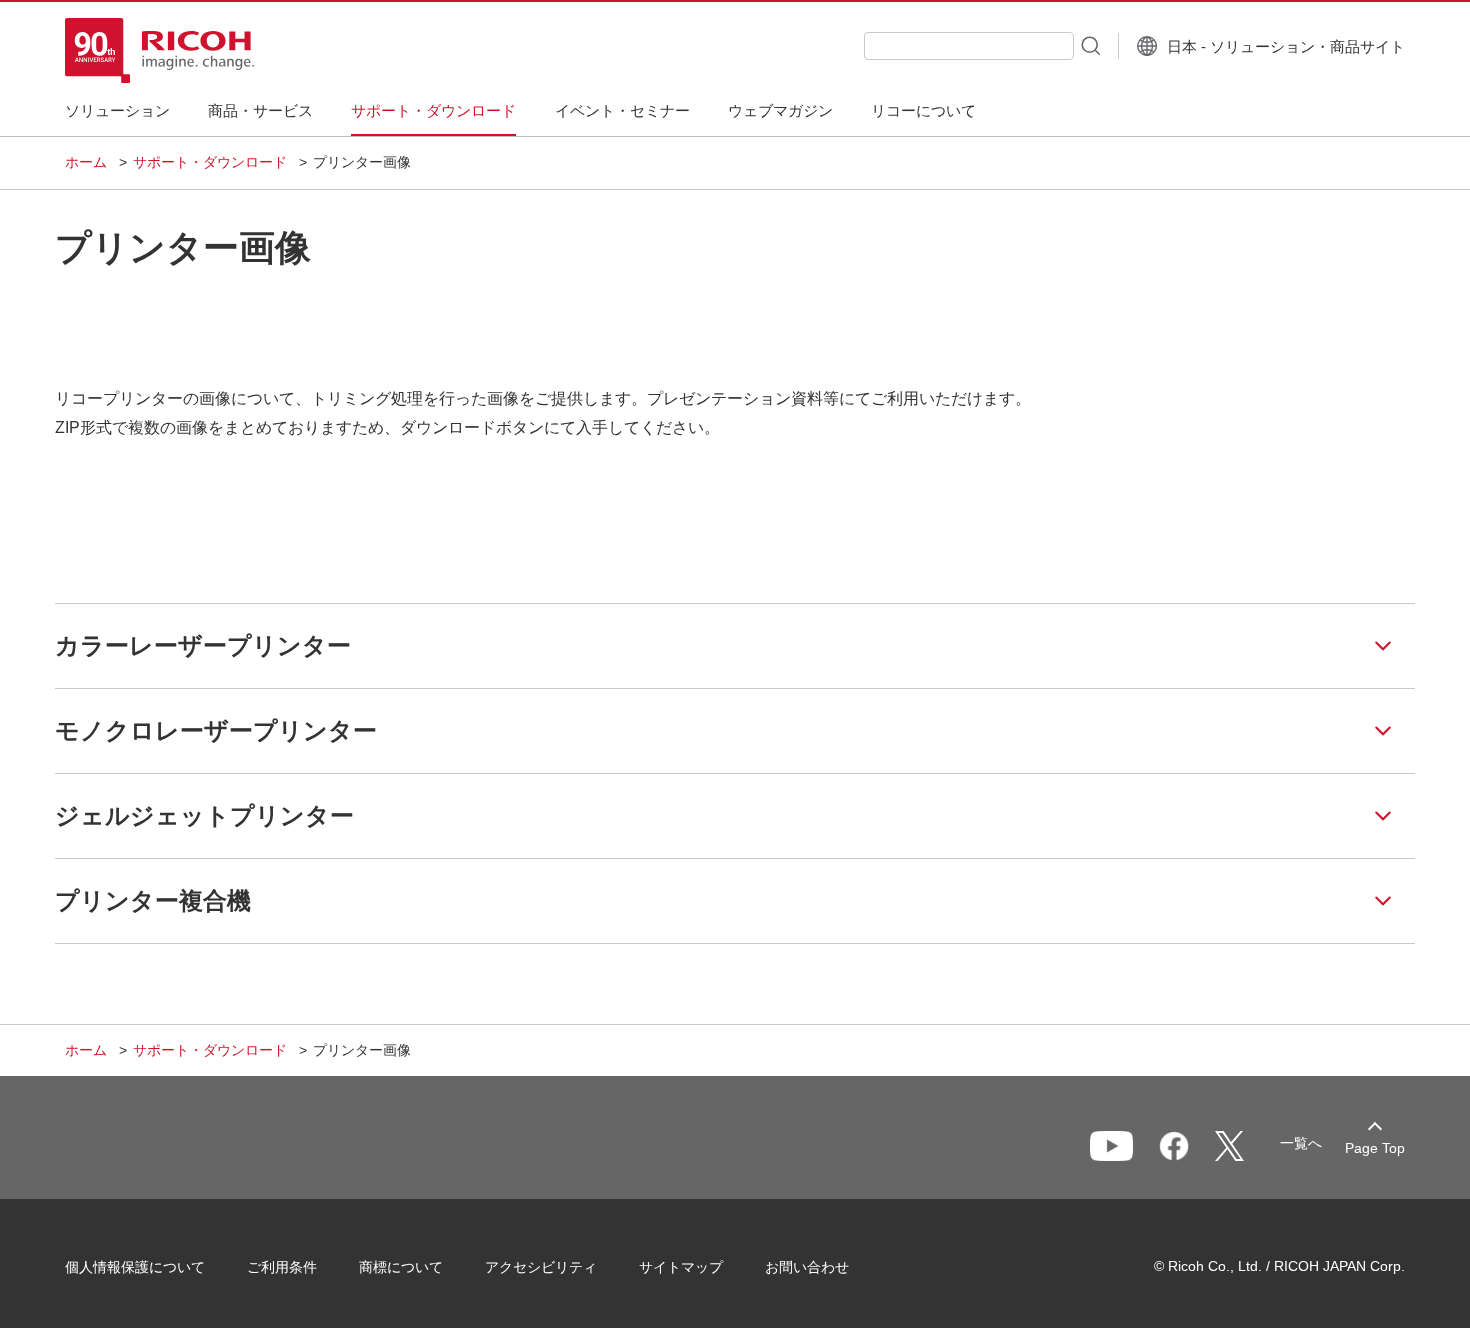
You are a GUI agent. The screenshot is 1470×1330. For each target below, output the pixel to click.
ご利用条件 (282, 1267)
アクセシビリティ (541, 1267)
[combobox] (969, 46)
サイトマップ (681, 1267)
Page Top (1375, 1148)
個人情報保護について (135, 1267)
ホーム (86, 162)
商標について (401, 1267)
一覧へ (1301, 1143)
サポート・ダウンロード (210, 162)
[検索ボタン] (1089, 45)
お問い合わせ (807, 1267)
